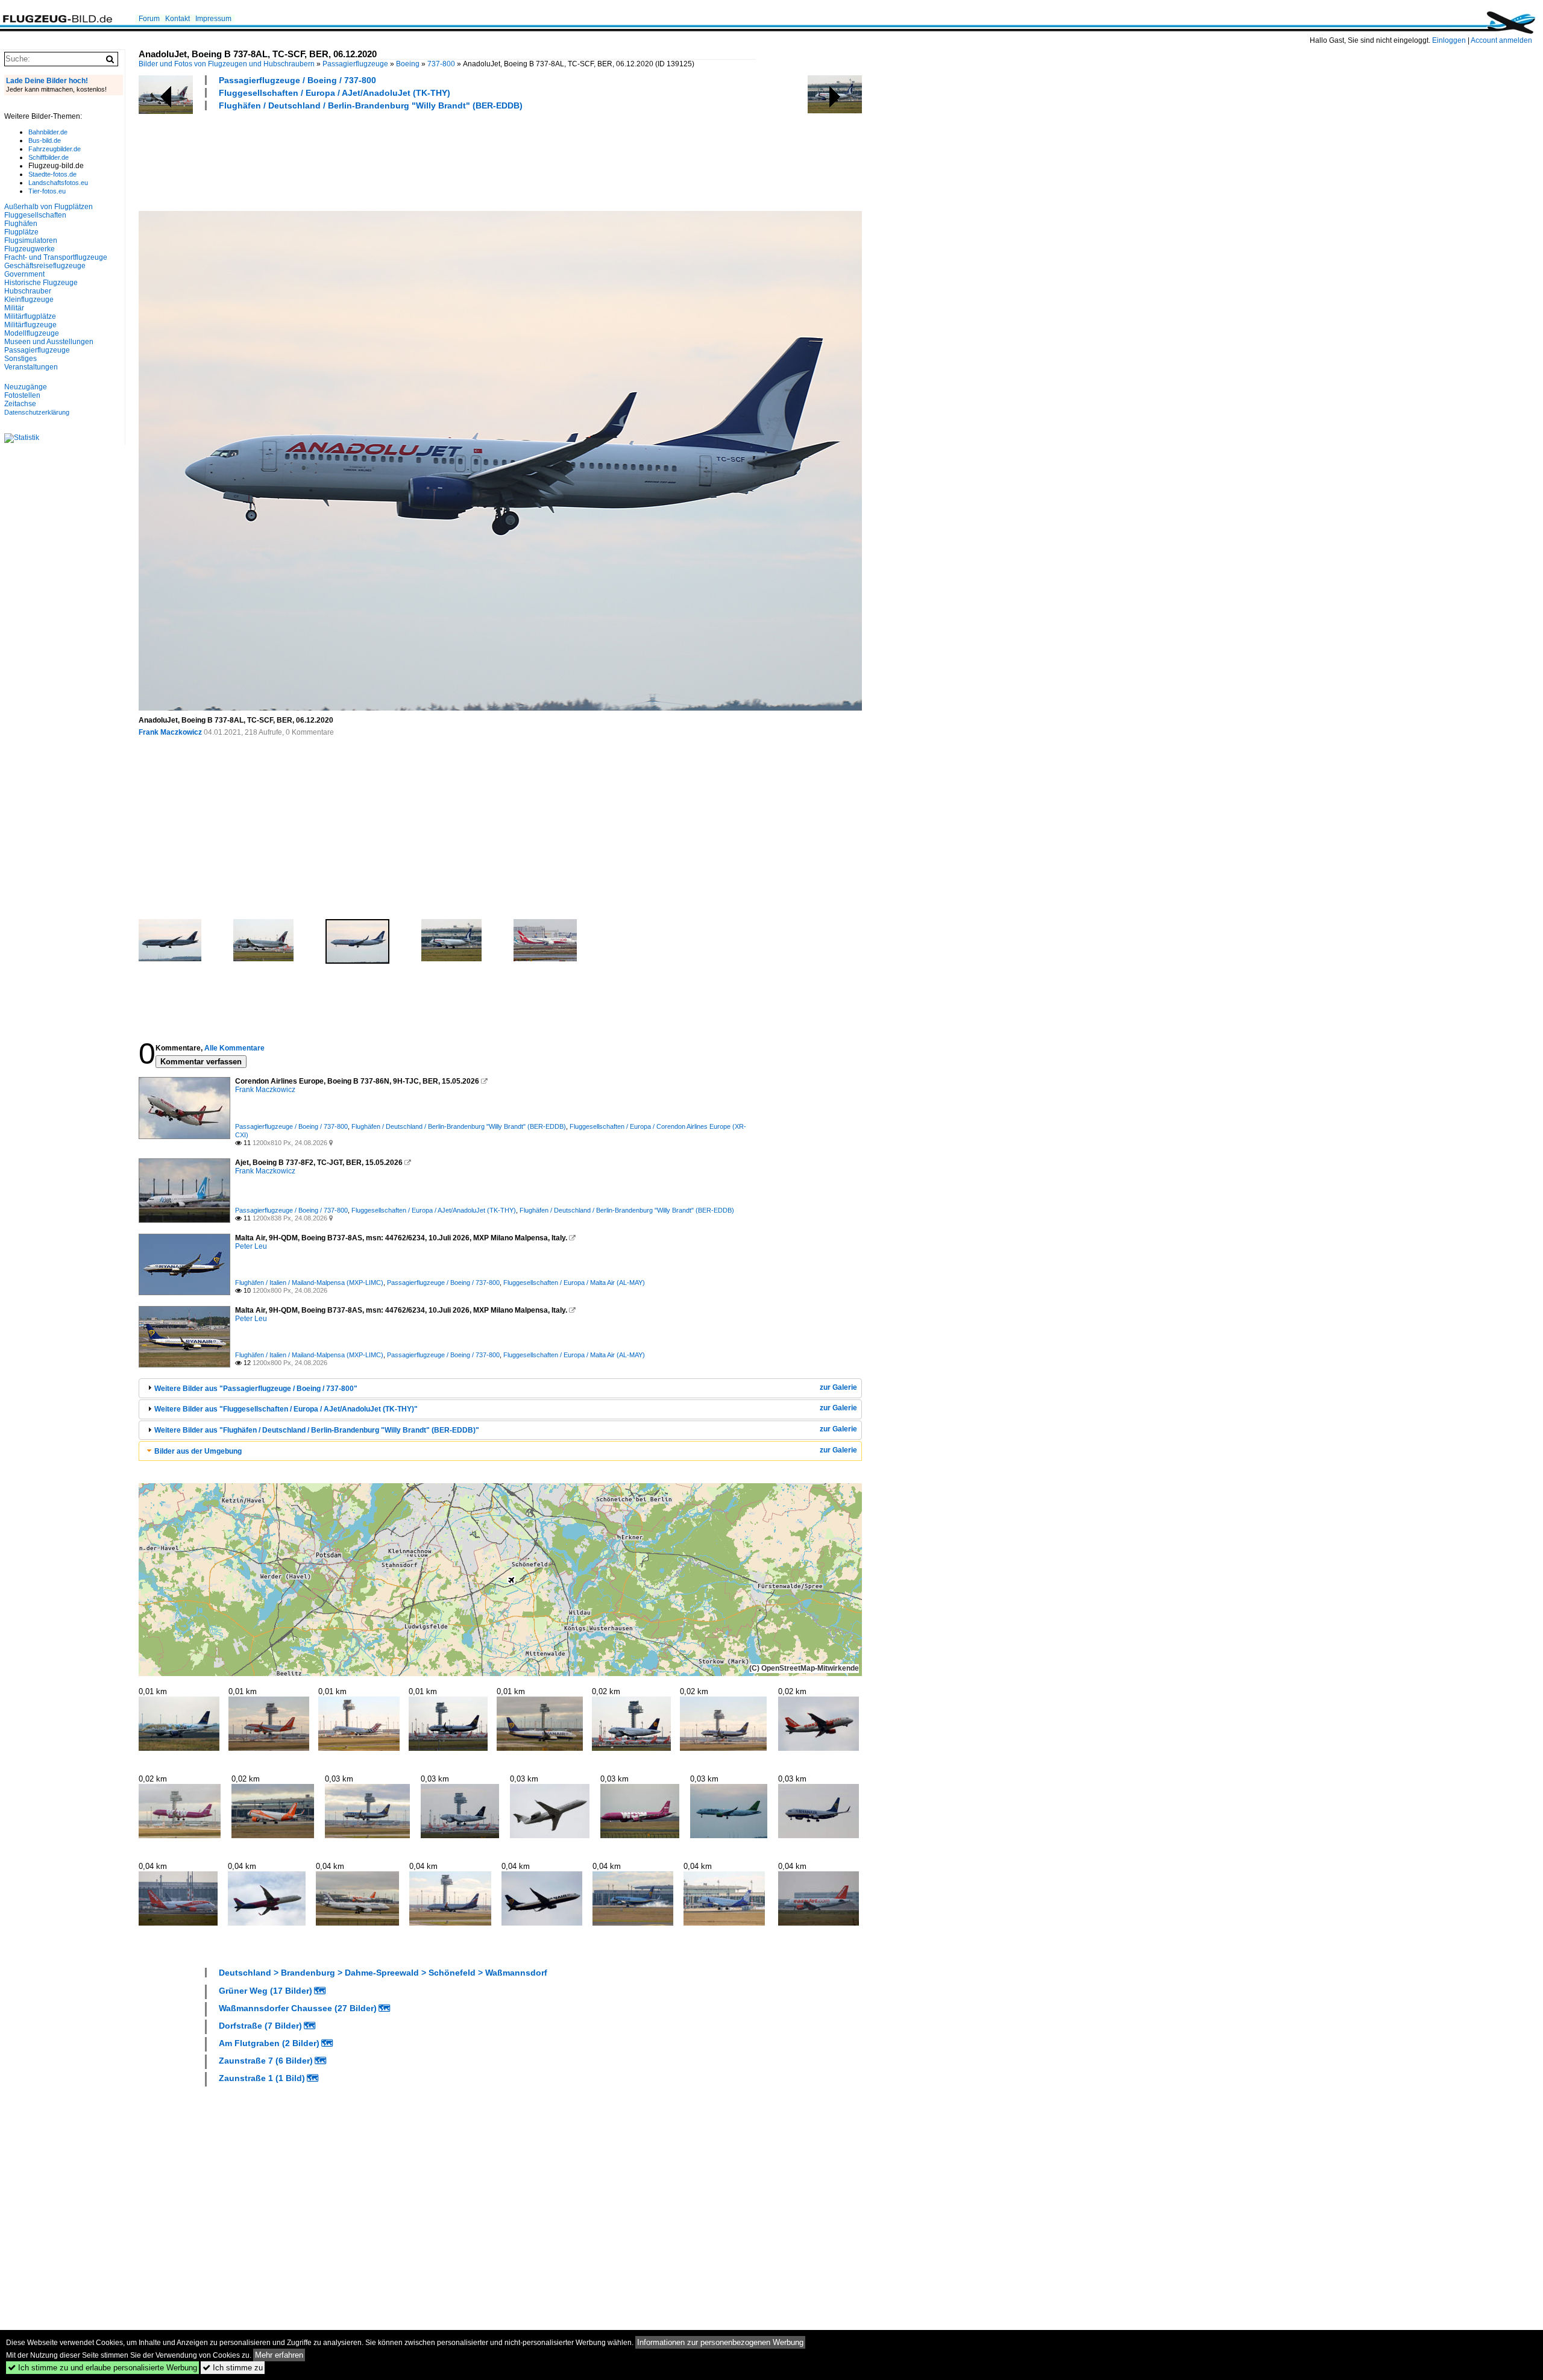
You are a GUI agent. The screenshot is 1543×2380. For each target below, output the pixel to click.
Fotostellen (22, 395)
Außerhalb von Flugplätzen (49, 207)
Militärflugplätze (30, 316)
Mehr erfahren (279, 2355)
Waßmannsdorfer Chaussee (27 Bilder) (298, 2008)
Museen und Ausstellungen (49, 342)
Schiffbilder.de (49, 157)
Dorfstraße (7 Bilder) (260, 2026)
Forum (149, 19)
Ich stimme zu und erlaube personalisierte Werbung (102, 2368)
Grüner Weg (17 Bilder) (266, 1991)
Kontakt (178, 19)
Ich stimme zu (233, 2368)
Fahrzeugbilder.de (55, 149)
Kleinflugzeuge (29, 300)
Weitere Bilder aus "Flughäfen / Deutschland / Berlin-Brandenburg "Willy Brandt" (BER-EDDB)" (317, 1430)
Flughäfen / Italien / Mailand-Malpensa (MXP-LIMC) (309, 1283)
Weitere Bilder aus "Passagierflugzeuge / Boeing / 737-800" (256, 1389)
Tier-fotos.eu (47, 191)
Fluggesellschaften (35, 215)
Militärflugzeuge (30, 325)
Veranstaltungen (31, 367)
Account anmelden (1501, 40)
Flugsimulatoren (31, 240)
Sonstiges (20, 359)
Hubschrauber (28, 291)
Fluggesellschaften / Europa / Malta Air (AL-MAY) (574, 1283)
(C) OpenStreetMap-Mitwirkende (804, 1668)
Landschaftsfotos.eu (58, 183)
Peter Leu (251, 1246)
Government (24, 274)
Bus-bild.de (45, 140)
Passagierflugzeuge (355, 64)
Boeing (408, 64)
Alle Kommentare (234, 1048)
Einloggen (1449, 40)
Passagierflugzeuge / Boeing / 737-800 (297, 80)
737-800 (441, 64)
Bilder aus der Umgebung (198, 1451)
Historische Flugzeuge (41, 283)
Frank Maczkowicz (170, 732)
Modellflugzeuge (32, 333)
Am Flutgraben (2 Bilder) (269, 2043)
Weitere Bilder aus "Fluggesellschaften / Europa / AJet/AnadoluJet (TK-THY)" (286, 1409)
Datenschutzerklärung (37, 412)
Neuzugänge (26, 387)
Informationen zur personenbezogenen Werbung (720, 2342)
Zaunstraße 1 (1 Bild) (262, 2078)
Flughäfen (21, 224)
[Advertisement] (358, 159)
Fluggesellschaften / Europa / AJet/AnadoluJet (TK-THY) (335, 93)
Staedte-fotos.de (52, 174)
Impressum (213, 19)
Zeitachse (20, 404)
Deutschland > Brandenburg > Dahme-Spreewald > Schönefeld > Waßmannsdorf (383, 1973)
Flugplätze (21, 232)
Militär (14, 308)
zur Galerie (838, 1387)
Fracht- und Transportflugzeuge (56, 257)
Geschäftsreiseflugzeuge (45, 266)
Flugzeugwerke (30, 249)
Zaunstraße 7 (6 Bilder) (266, 2061)
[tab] (500, 1388)
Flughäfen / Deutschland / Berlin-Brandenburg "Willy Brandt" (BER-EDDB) (371, 105)
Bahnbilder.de (48, 132)
